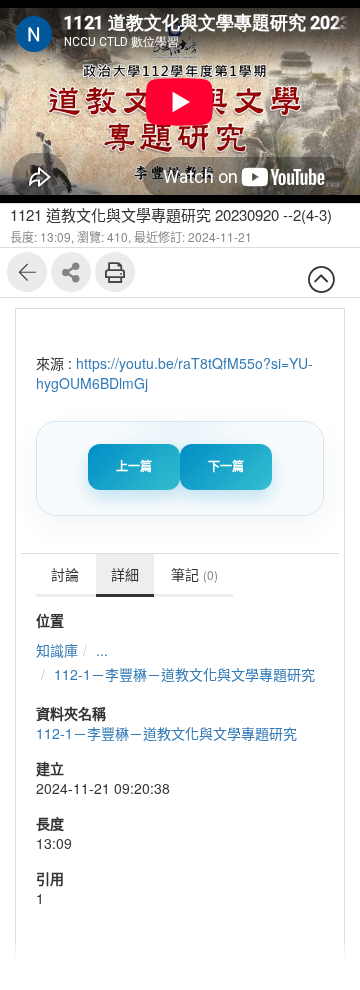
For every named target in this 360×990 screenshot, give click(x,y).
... (102, 650)
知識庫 (57, 650)
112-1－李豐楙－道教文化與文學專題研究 (184, 674)
